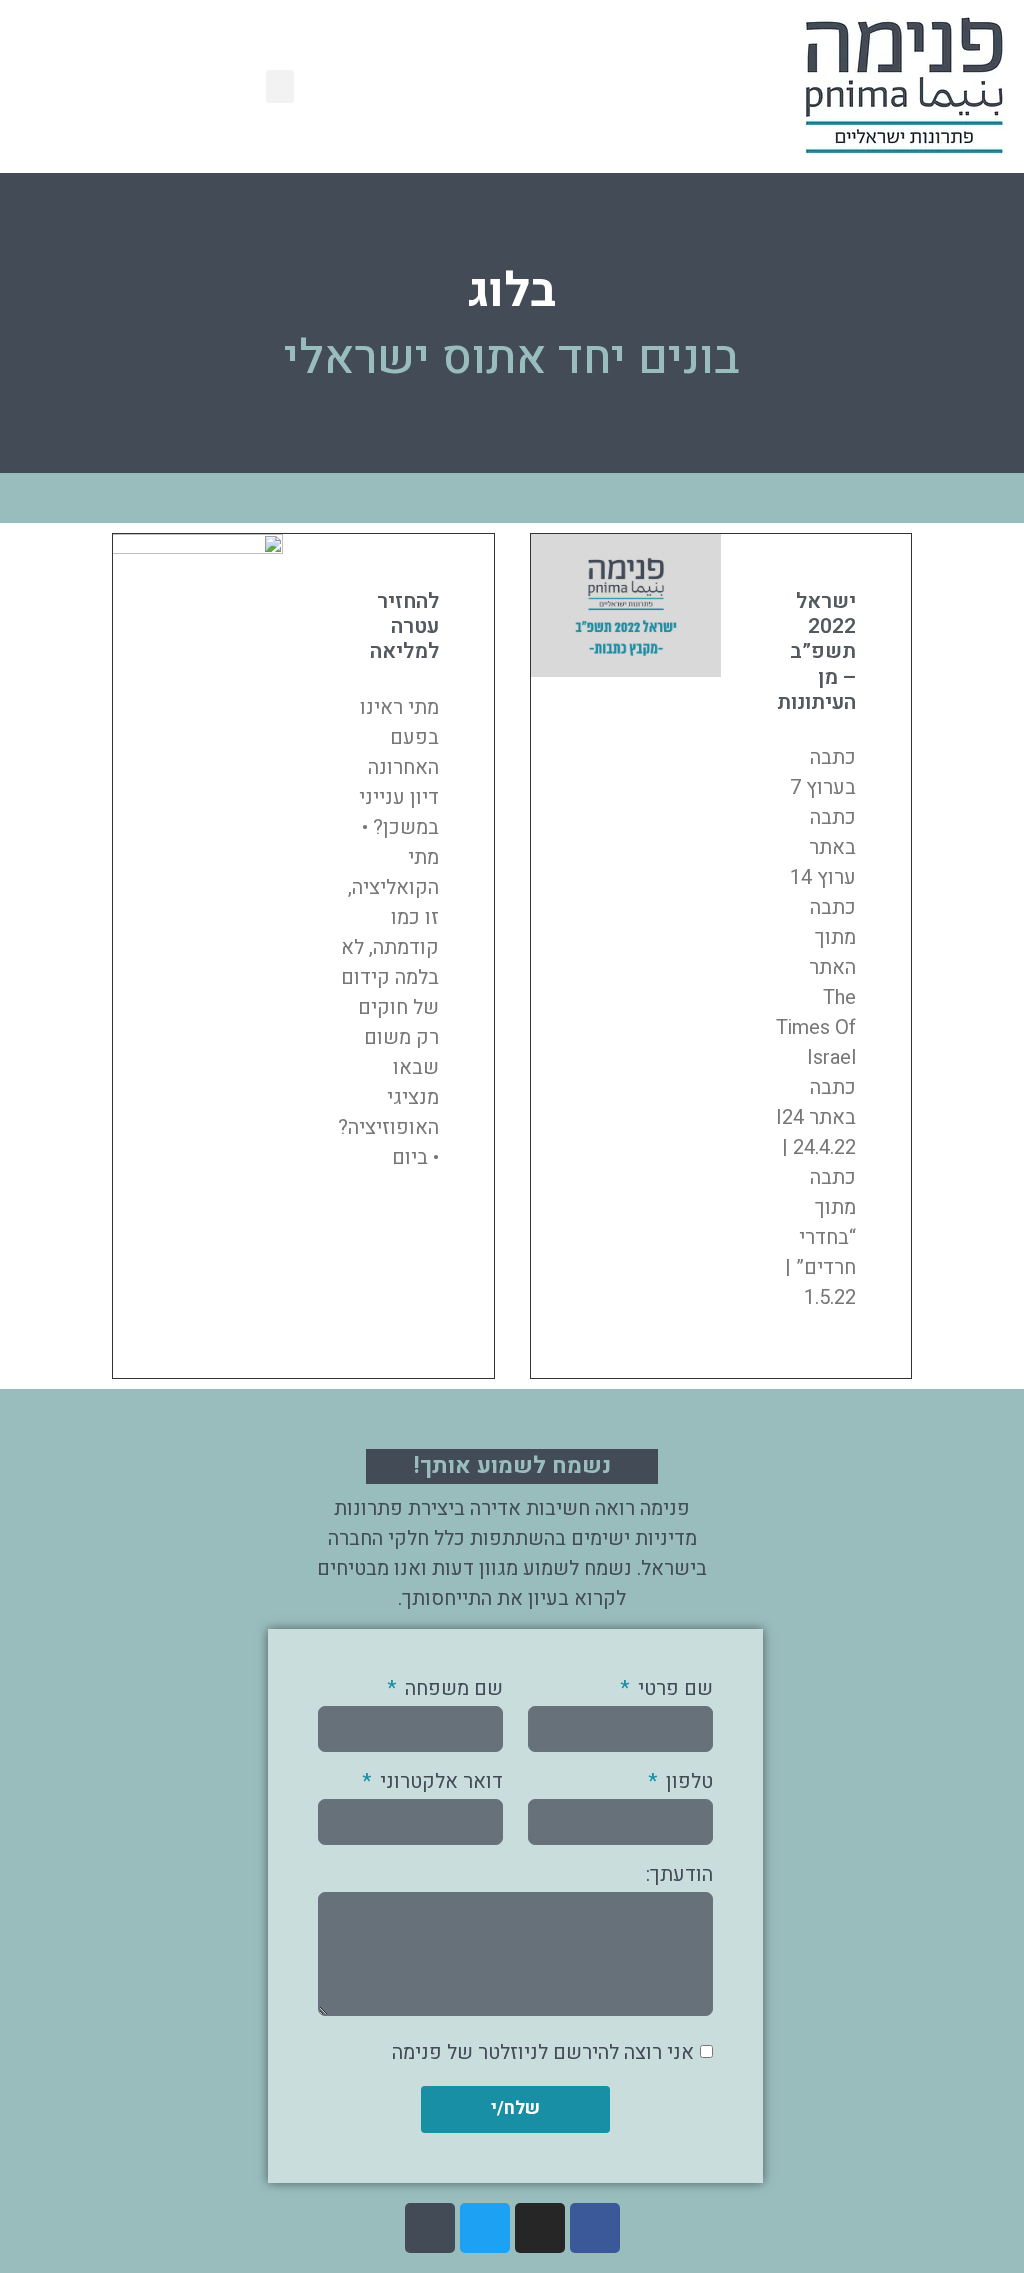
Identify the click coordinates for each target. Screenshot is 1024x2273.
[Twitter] (485, 2228)
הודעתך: (679, 1877)
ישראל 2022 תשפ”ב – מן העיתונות (816, 652)
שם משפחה (451, 1691)
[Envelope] (430, 2228)
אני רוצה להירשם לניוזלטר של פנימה (543, 2051)
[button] (280, 86)
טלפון (687, 1784)
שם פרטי (673, 1691)
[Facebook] (595, 2228)
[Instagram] (540, 2228)
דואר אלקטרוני (439, 1784)
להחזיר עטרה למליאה (404, 626)
